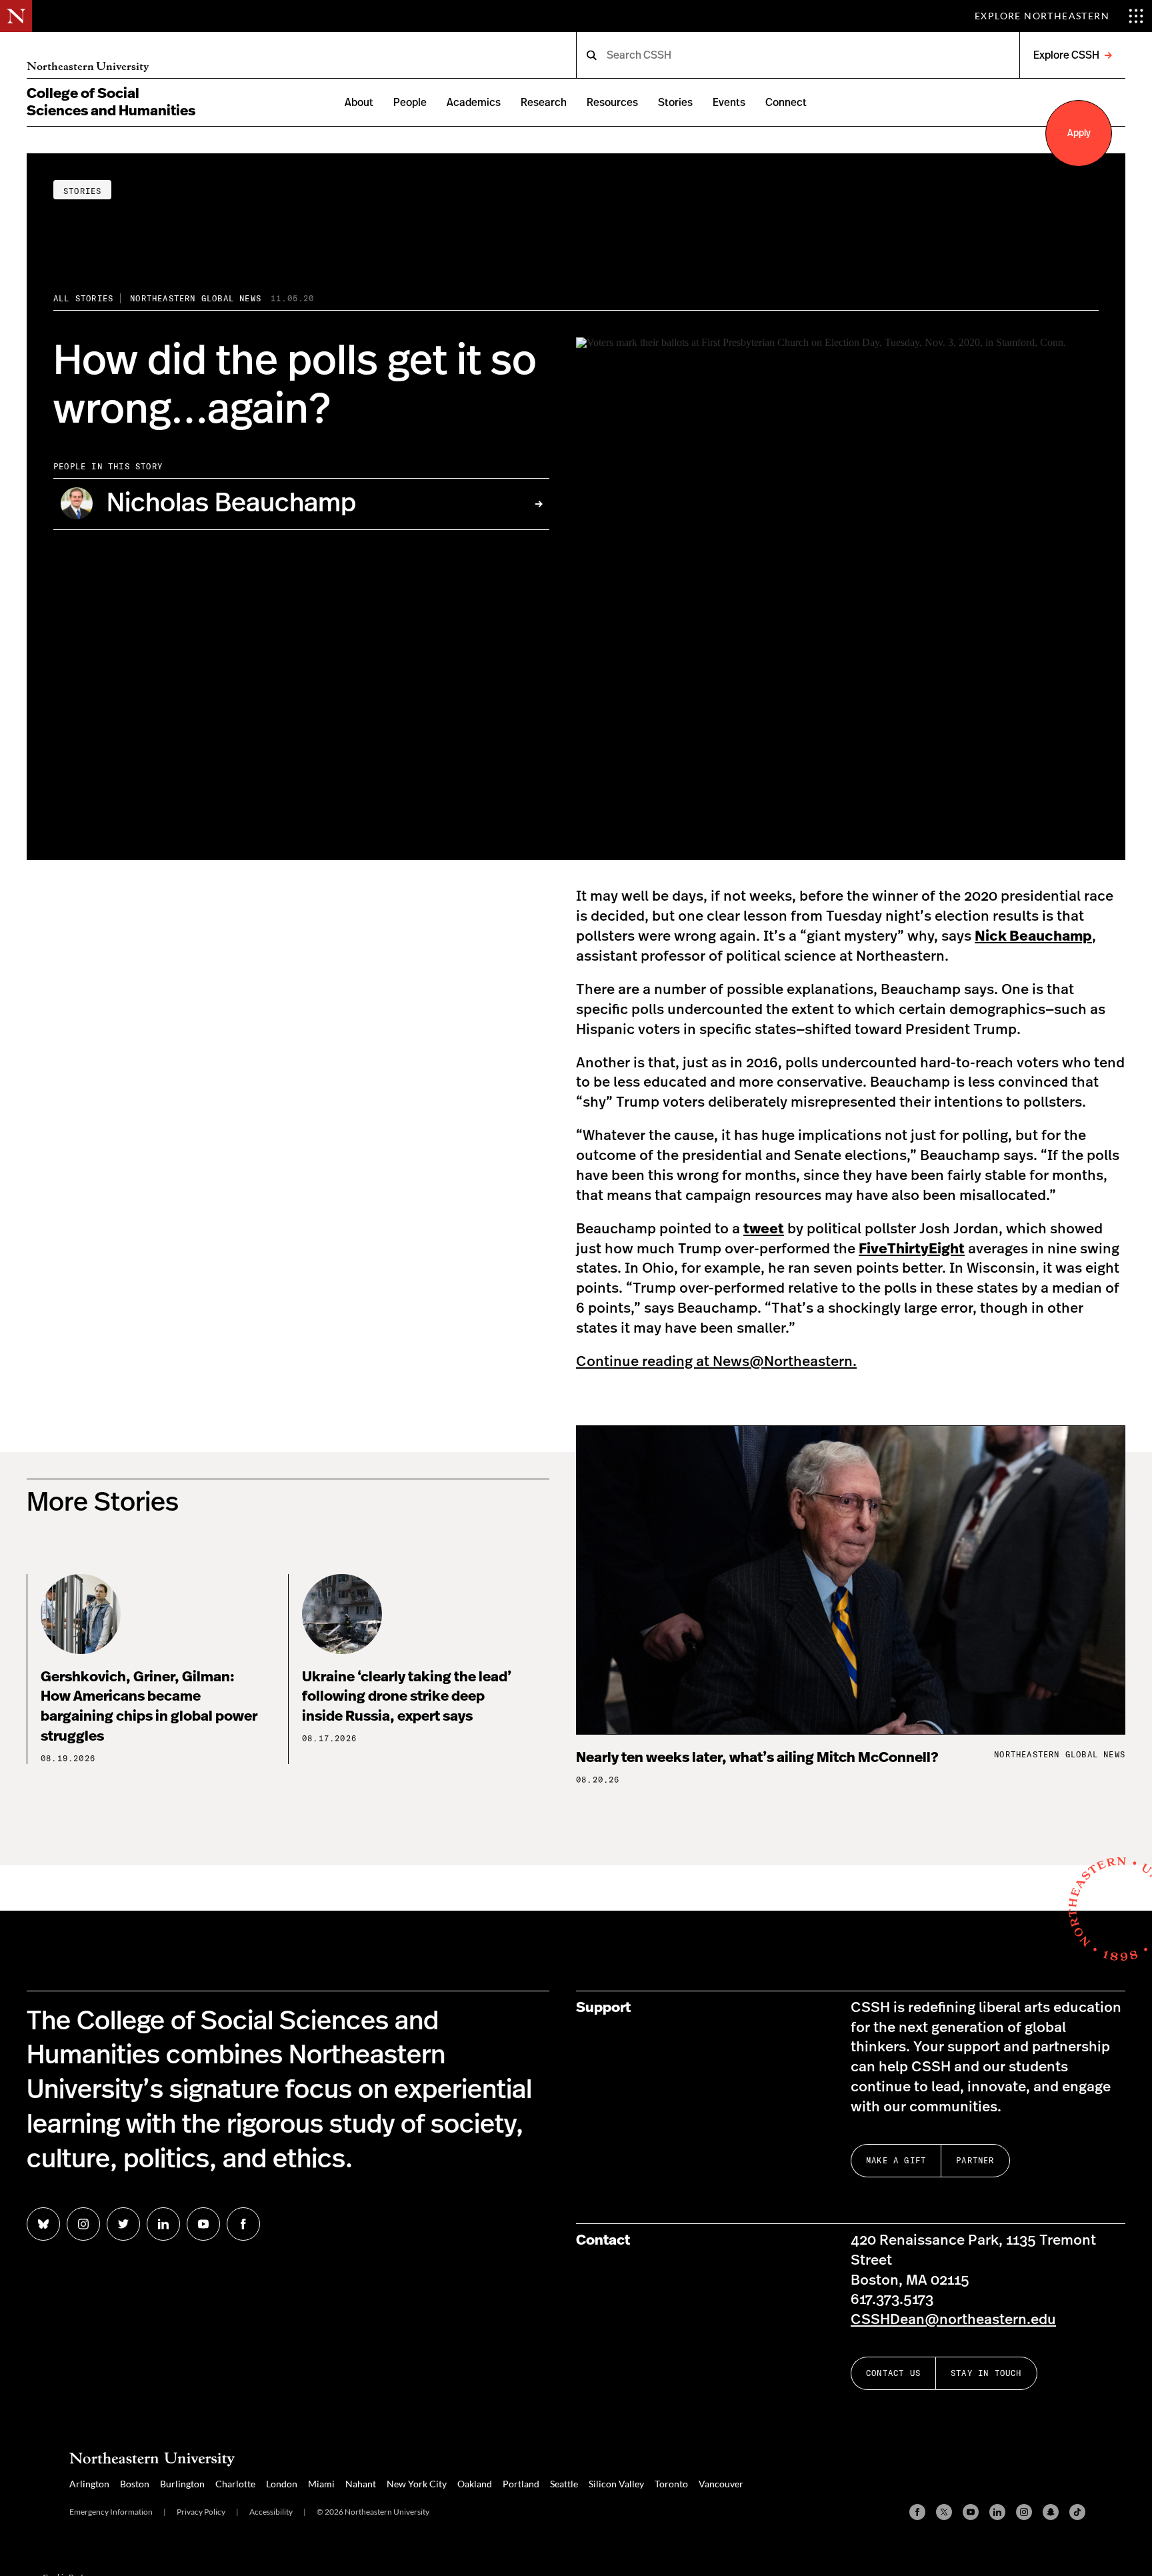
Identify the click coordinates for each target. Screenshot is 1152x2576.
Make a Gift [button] (896, 2160)
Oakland (475, 2484)
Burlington (182, 2484)
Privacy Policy (201, 2512)
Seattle (564, 2484)
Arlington (89, 2484)
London (282, 2484)
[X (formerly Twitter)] (944, 2512)
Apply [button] (1079, 133)
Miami (321, 2484)
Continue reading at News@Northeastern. (716, 1362)
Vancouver (721, 2484)
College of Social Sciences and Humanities (111, 102)
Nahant (361, 2484)
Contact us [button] (893, 2373)
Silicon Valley (616, 2484)
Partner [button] (975, 2160)
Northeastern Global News (196, 298)
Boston (135, 2484)
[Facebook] (917, 2512)
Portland (521, 2484)
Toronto (671, 2484)
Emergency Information (111, 2512)
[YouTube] (971, 2512)
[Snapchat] (1051, 2512)
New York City (417, 2484)
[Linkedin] (997, 2512)
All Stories (83, 298)
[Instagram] (1024, 2512)
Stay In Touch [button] (986, 2373)
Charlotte (235, 2484)
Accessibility (271, 2512)
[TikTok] (1077, 2512)
